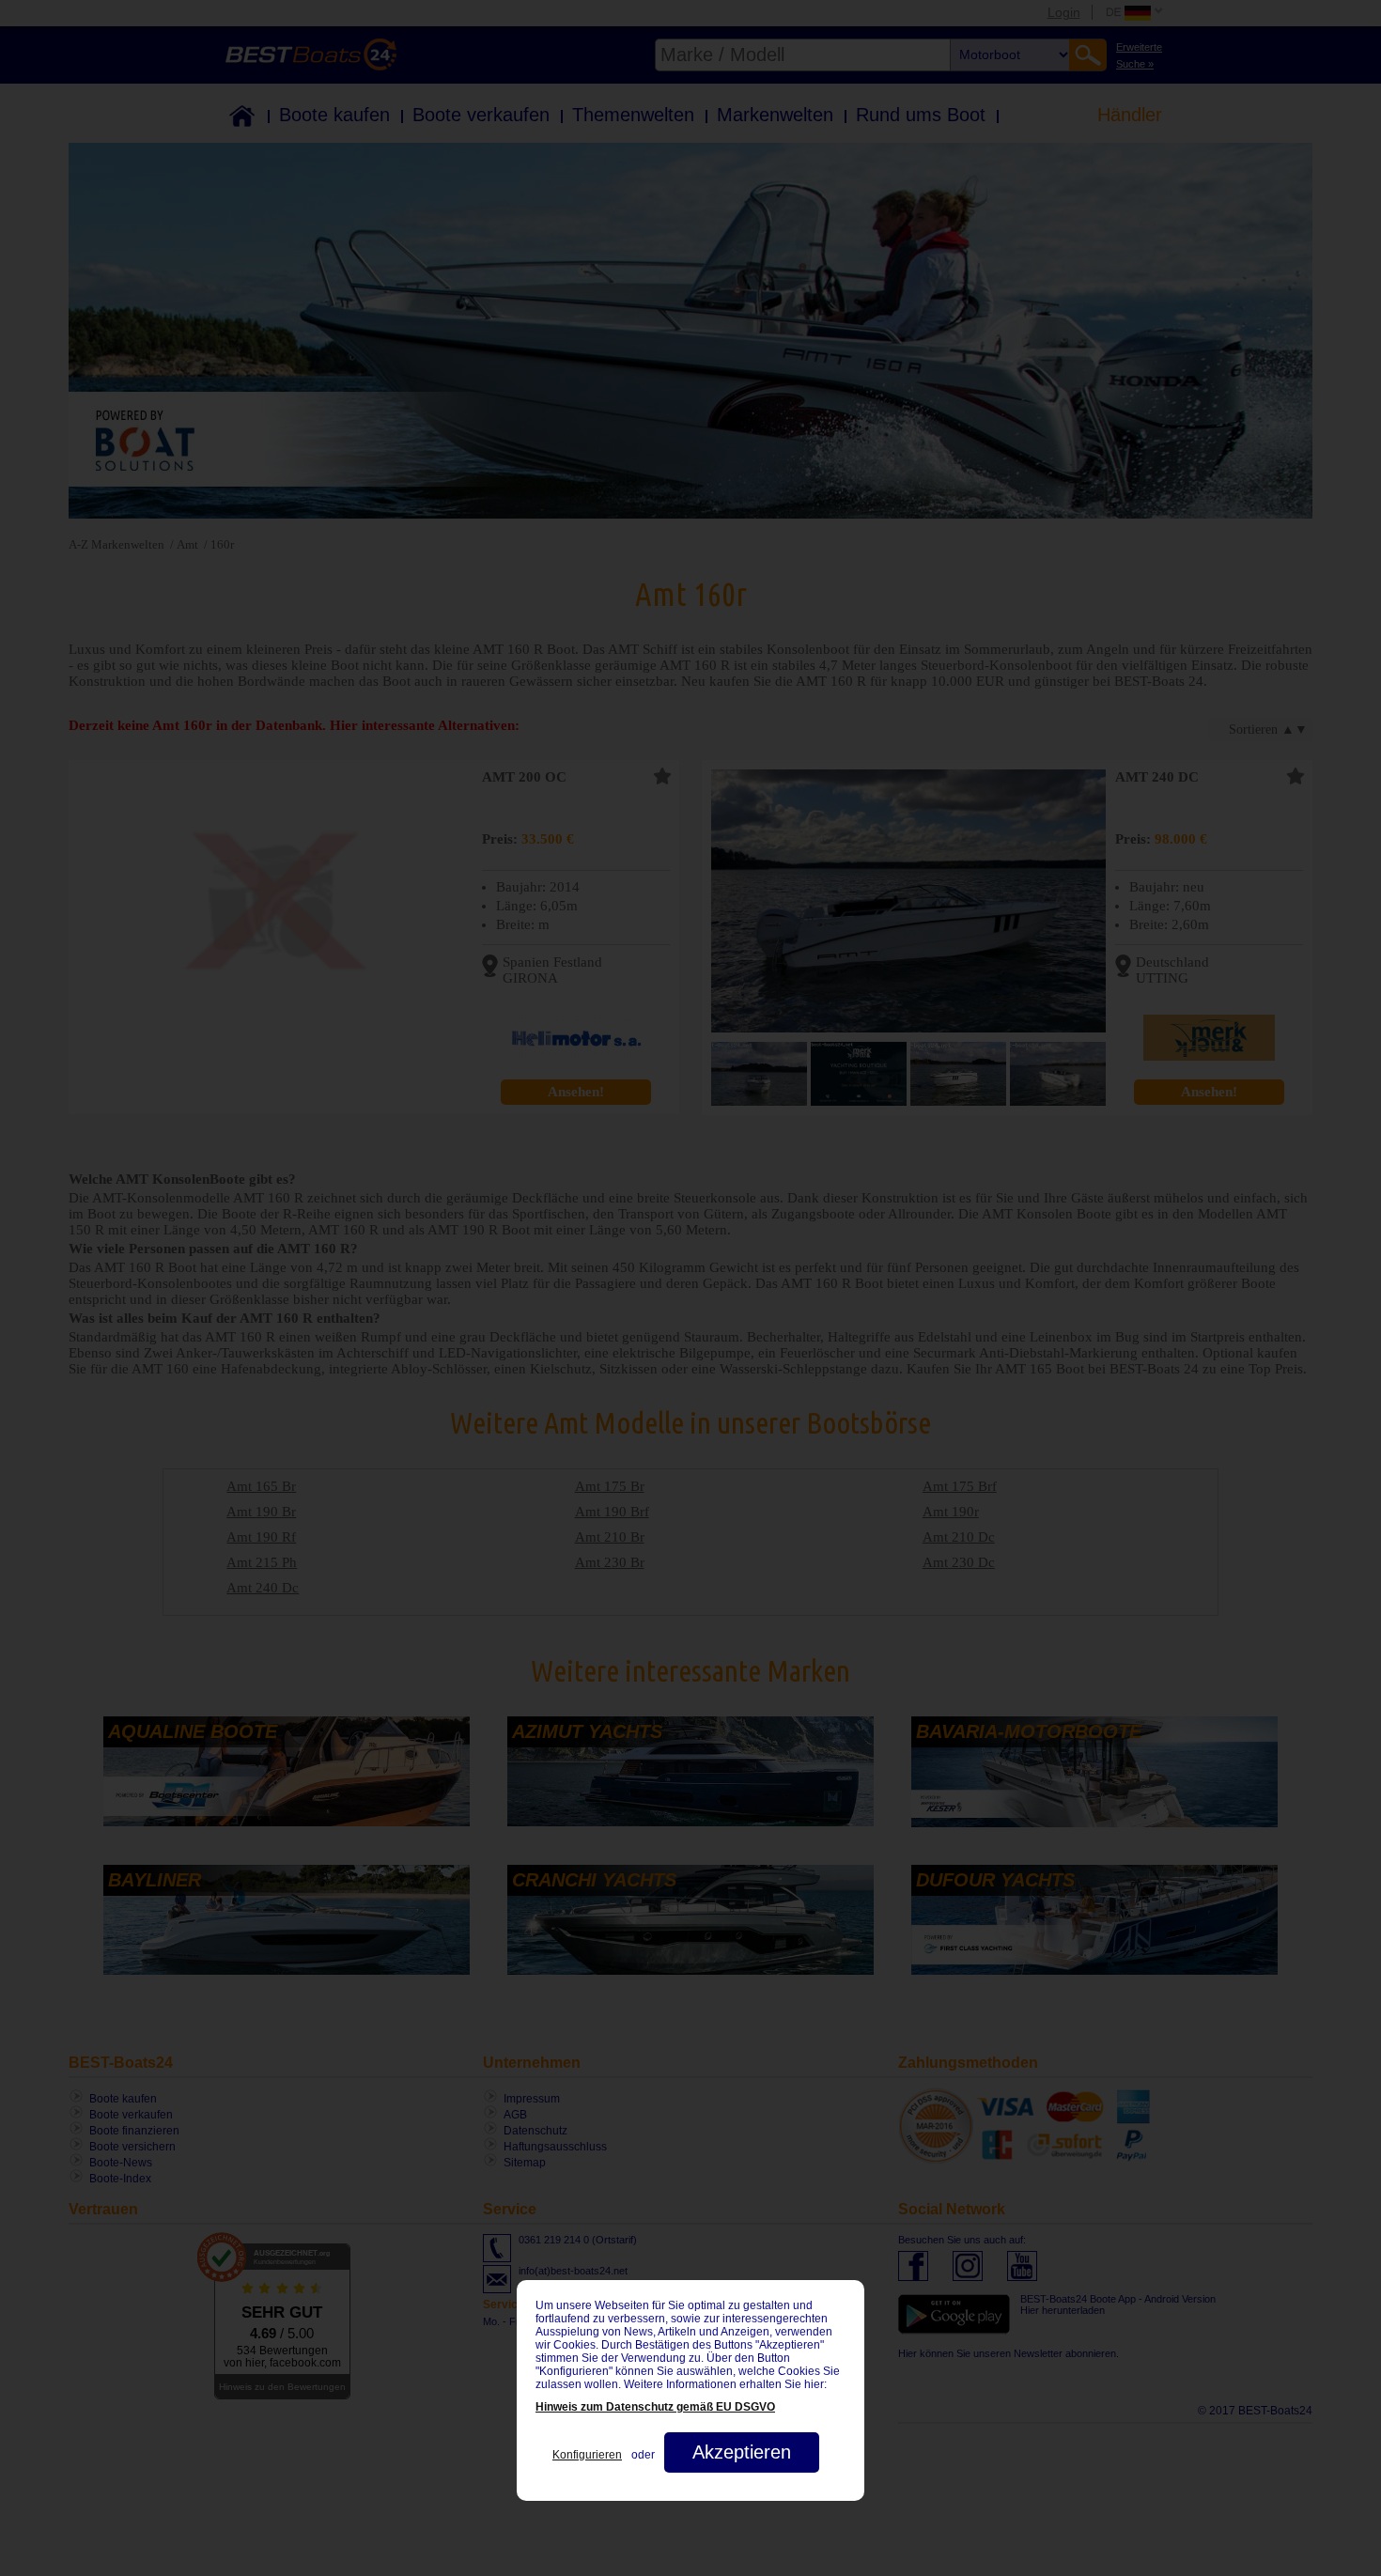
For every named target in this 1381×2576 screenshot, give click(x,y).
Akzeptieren (742, 2452)
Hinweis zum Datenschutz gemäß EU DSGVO (655, 2407)
